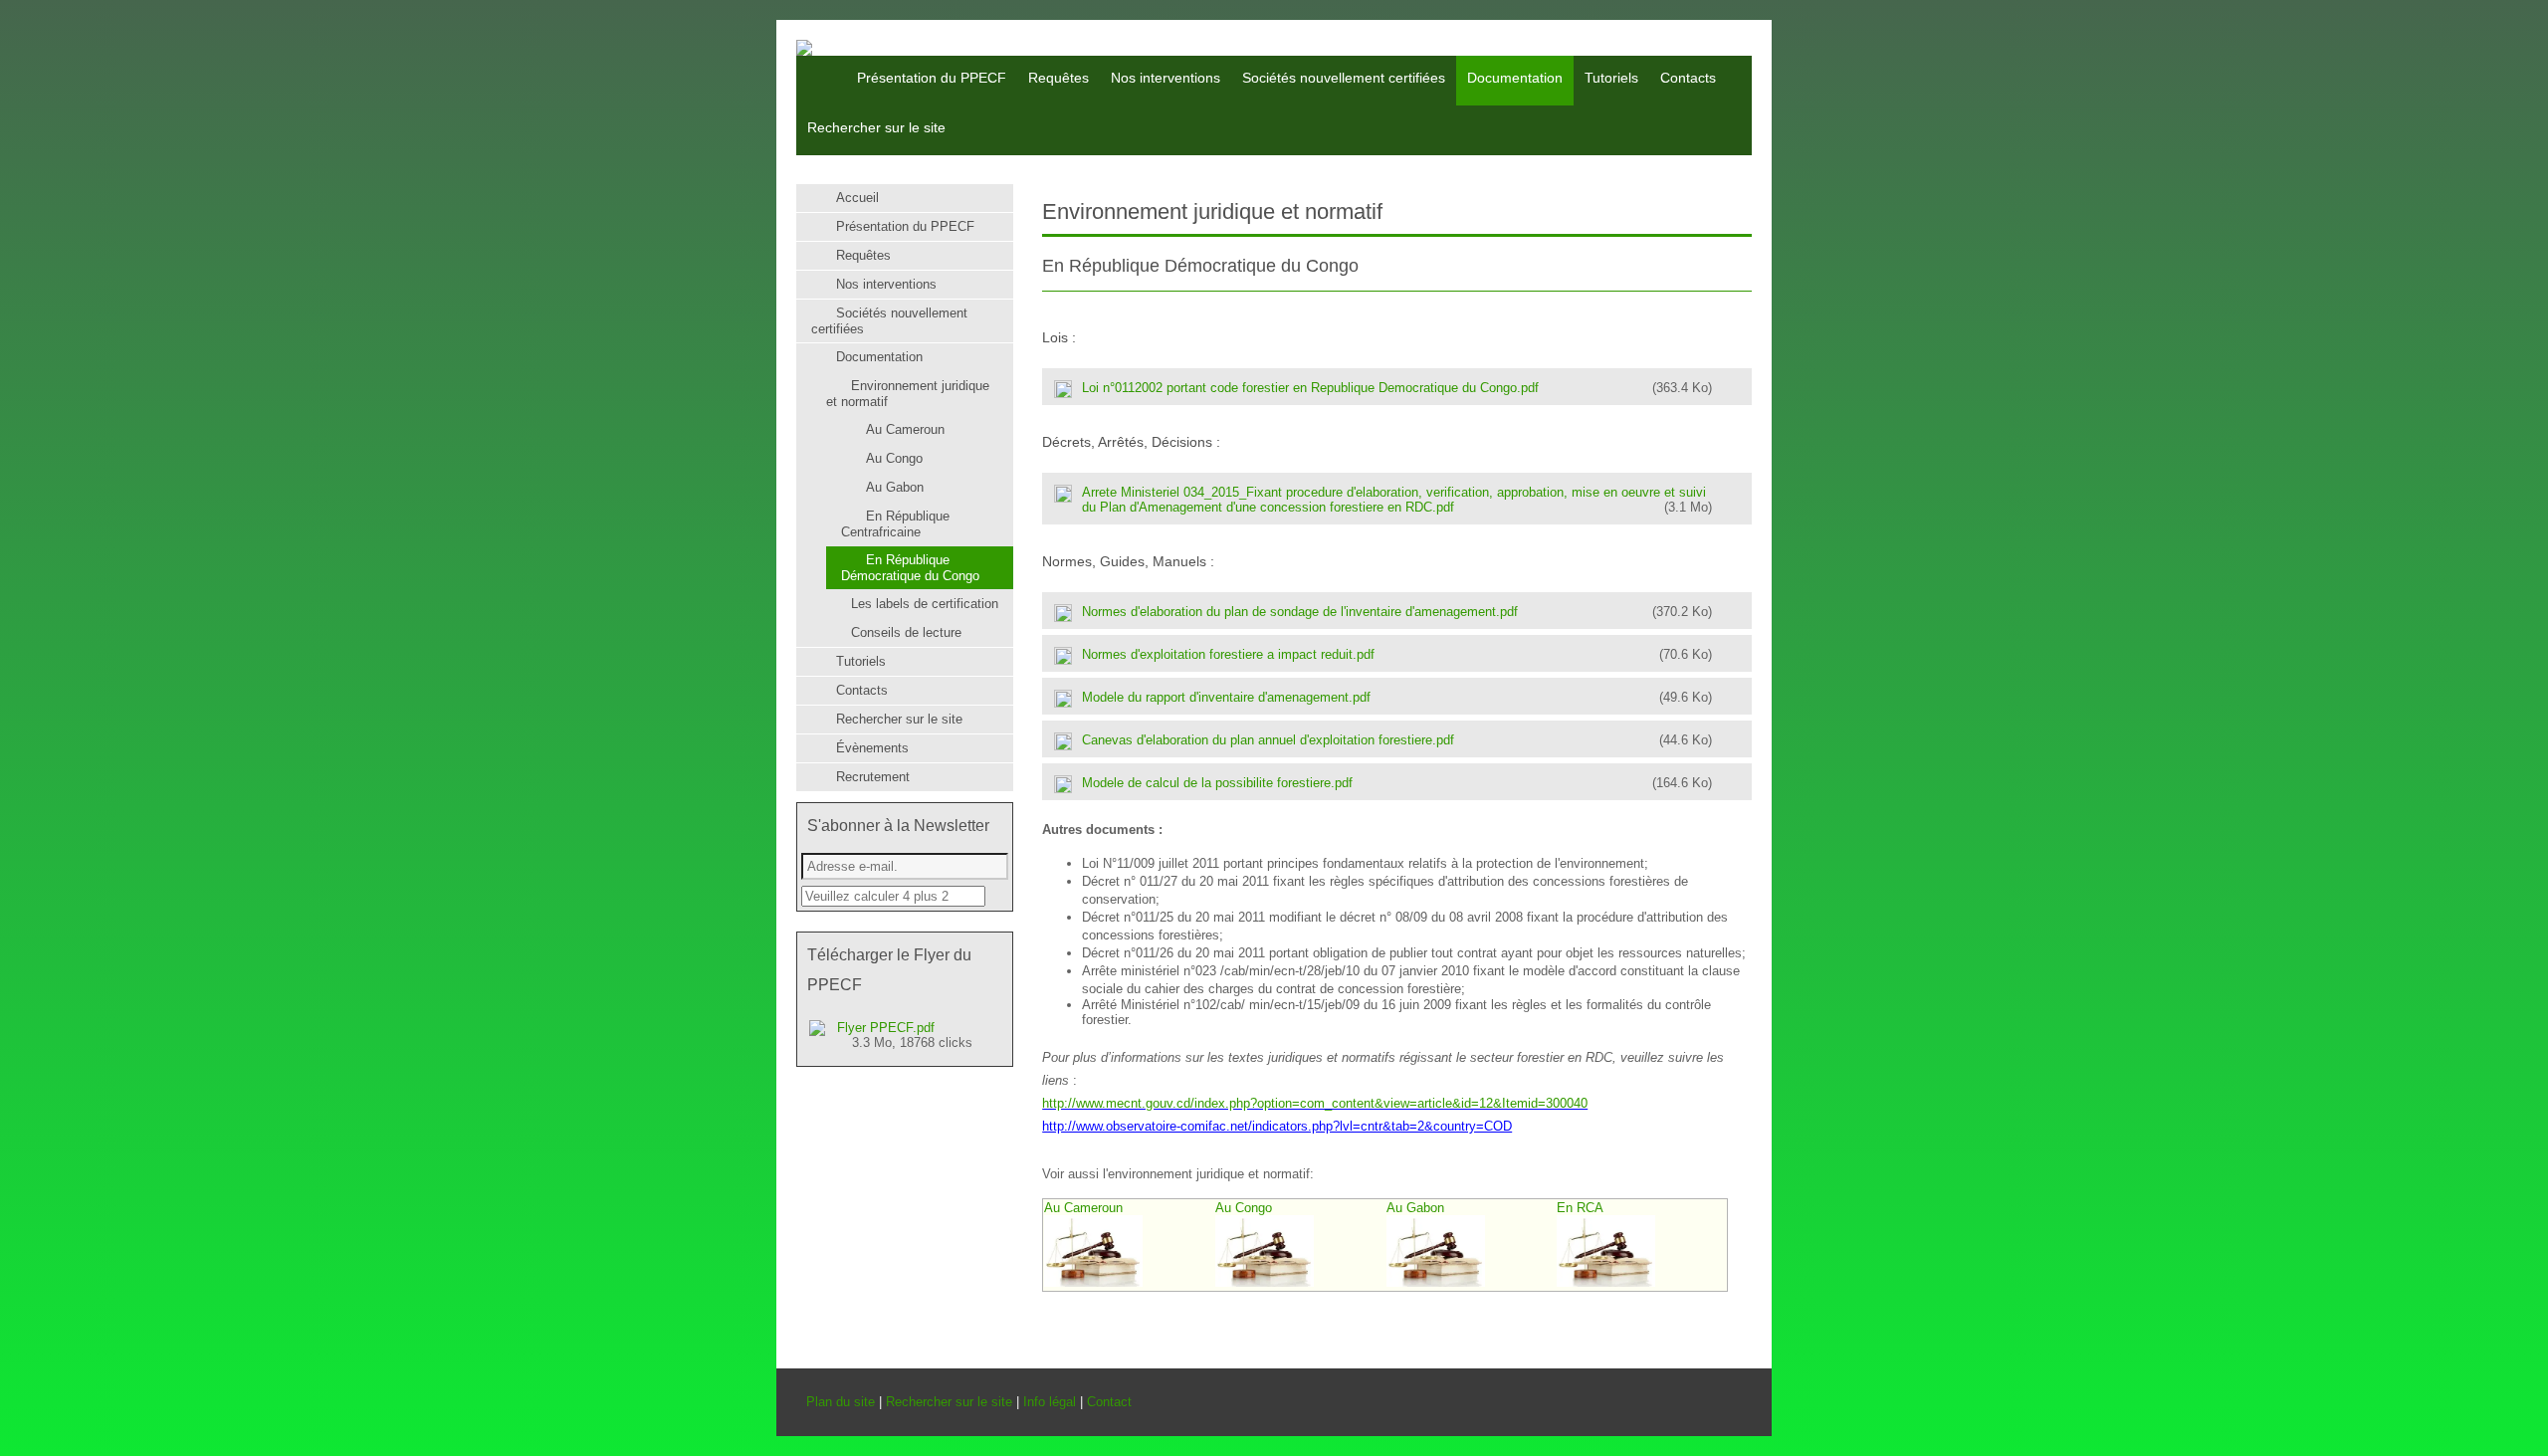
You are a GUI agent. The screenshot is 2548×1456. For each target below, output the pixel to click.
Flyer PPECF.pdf (905, 1035)
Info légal (1050, 1402)
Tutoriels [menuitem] (1611, 78)
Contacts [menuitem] (1688, 78)
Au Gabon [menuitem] (895, 487)
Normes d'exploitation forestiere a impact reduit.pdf (1397, 654)
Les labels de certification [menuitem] (925, 604)
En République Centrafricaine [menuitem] (895, 524)
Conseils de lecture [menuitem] (906, 632)
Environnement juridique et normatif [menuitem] (908, 394)
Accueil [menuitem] (819, 64)
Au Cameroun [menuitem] (905, 429)
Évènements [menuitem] (872, 748)
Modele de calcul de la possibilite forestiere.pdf (1397, 783)
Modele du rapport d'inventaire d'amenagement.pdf (1397, 697)
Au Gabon (1415, 1208)
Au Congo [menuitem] (894, 458)
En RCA (1580, 1208)
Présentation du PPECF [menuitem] (932, 78)
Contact (1109, 1402)
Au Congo (1244, 1208)
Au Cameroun (1083, 1208)
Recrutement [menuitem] (873, 777)
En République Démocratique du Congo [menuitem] (910, 568)
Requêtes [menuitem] (1059, 78)
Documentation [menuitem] (1515, 78)
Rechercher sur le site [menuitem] (876, 127)
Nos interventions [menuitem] (1166, 78)
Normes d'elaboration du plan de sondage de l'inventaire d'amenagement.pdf (1397, 612)
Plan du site (841, 1402)
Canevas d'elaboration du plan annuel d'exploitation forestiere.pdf (1397, 740)
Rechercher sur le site (949, 1402)
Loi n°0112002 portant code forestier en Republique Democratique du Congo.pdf (1397, 388)
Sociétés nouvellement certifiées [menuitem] (1344, 78)
